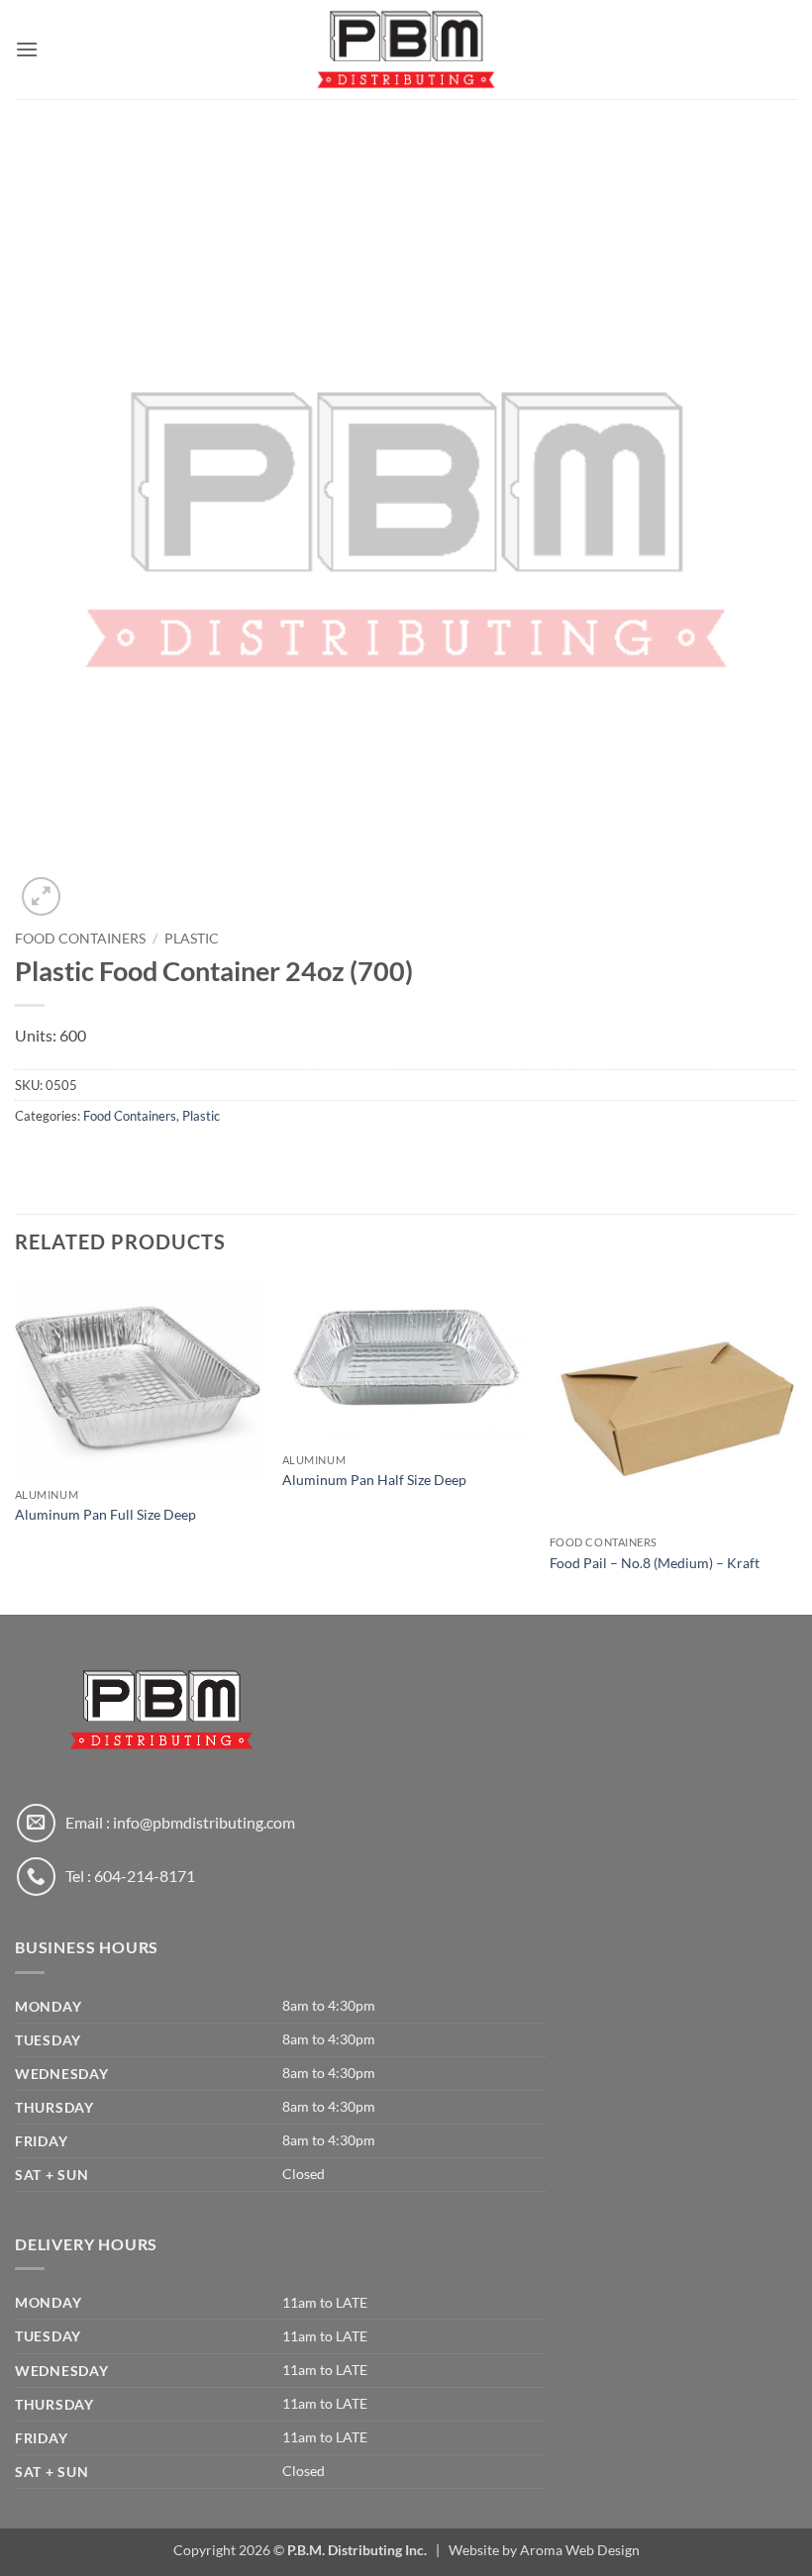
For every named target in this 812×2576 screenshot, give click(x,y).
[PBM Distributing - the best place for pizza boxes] (406, 49)
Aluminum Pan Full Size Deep (105, 1514)
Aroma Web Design (580, 2550)
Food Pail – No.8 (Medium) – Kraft (655, 1563)
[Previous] (16, 1444)
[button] (27, 49)
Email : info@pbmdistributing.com (180, 1822)
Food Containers (80, 939)
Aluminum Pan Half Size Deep (374, 1480)
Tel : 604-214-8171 (130, 1876)
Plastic (192, 939)
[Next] (796, 1444)
